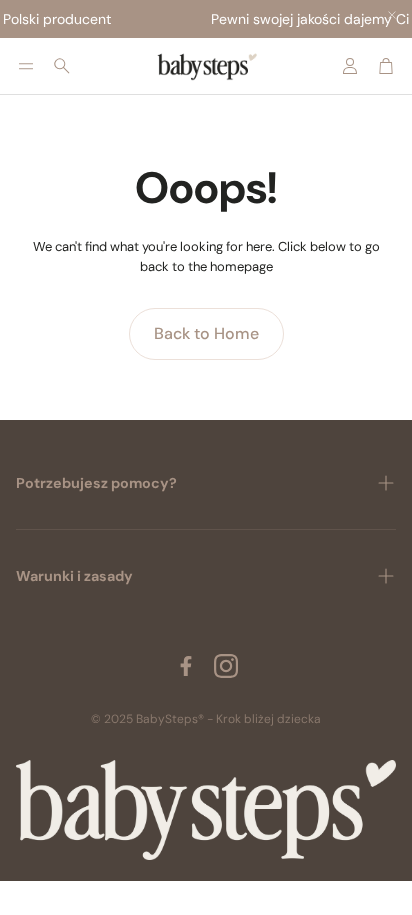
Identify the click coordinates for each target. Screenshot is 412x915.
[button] (26, 66)
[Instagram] (226, 666)
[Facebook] (186, 666)
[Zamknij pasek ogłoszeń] (392, 15)
